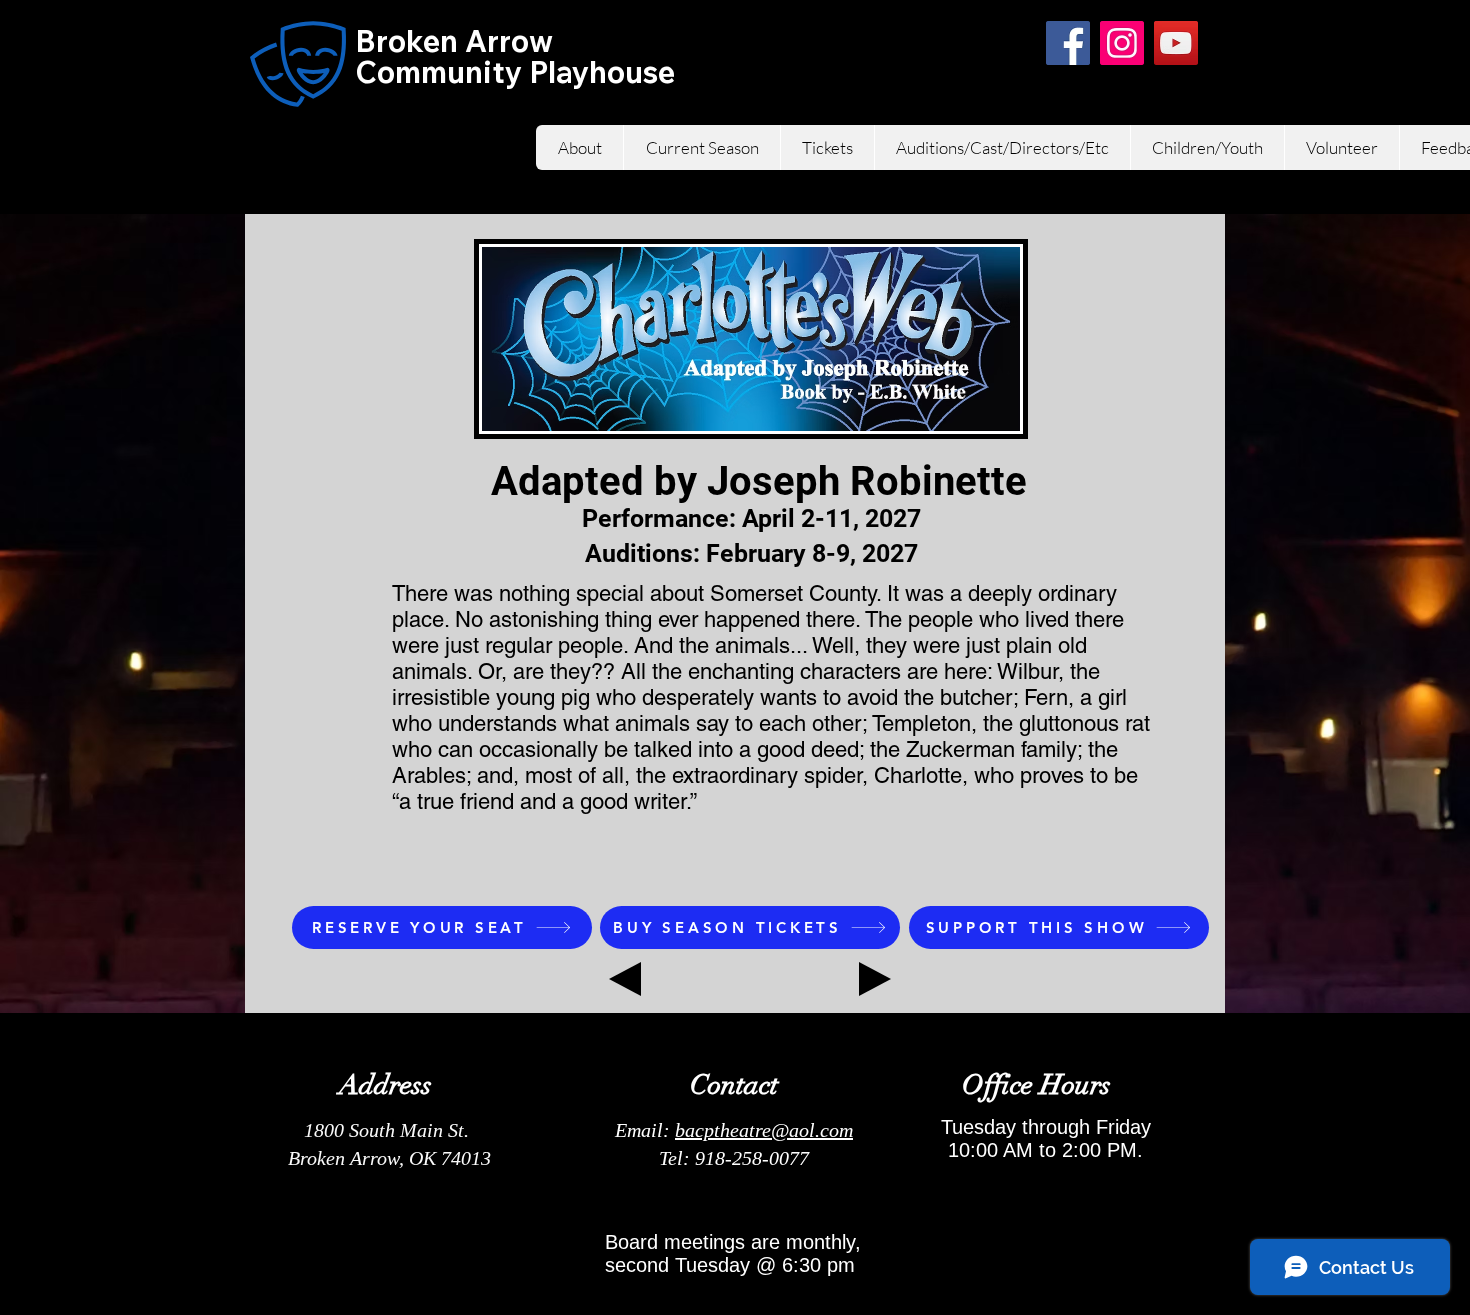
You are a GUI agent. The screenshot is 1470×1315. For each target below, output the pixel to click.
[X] (1014, 43)
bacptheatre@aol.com (764, 1130)
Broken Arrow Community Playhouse (515, 56)
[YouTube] (1176, 43)
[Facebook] (1068, 43)
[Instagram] (1122, 43)
